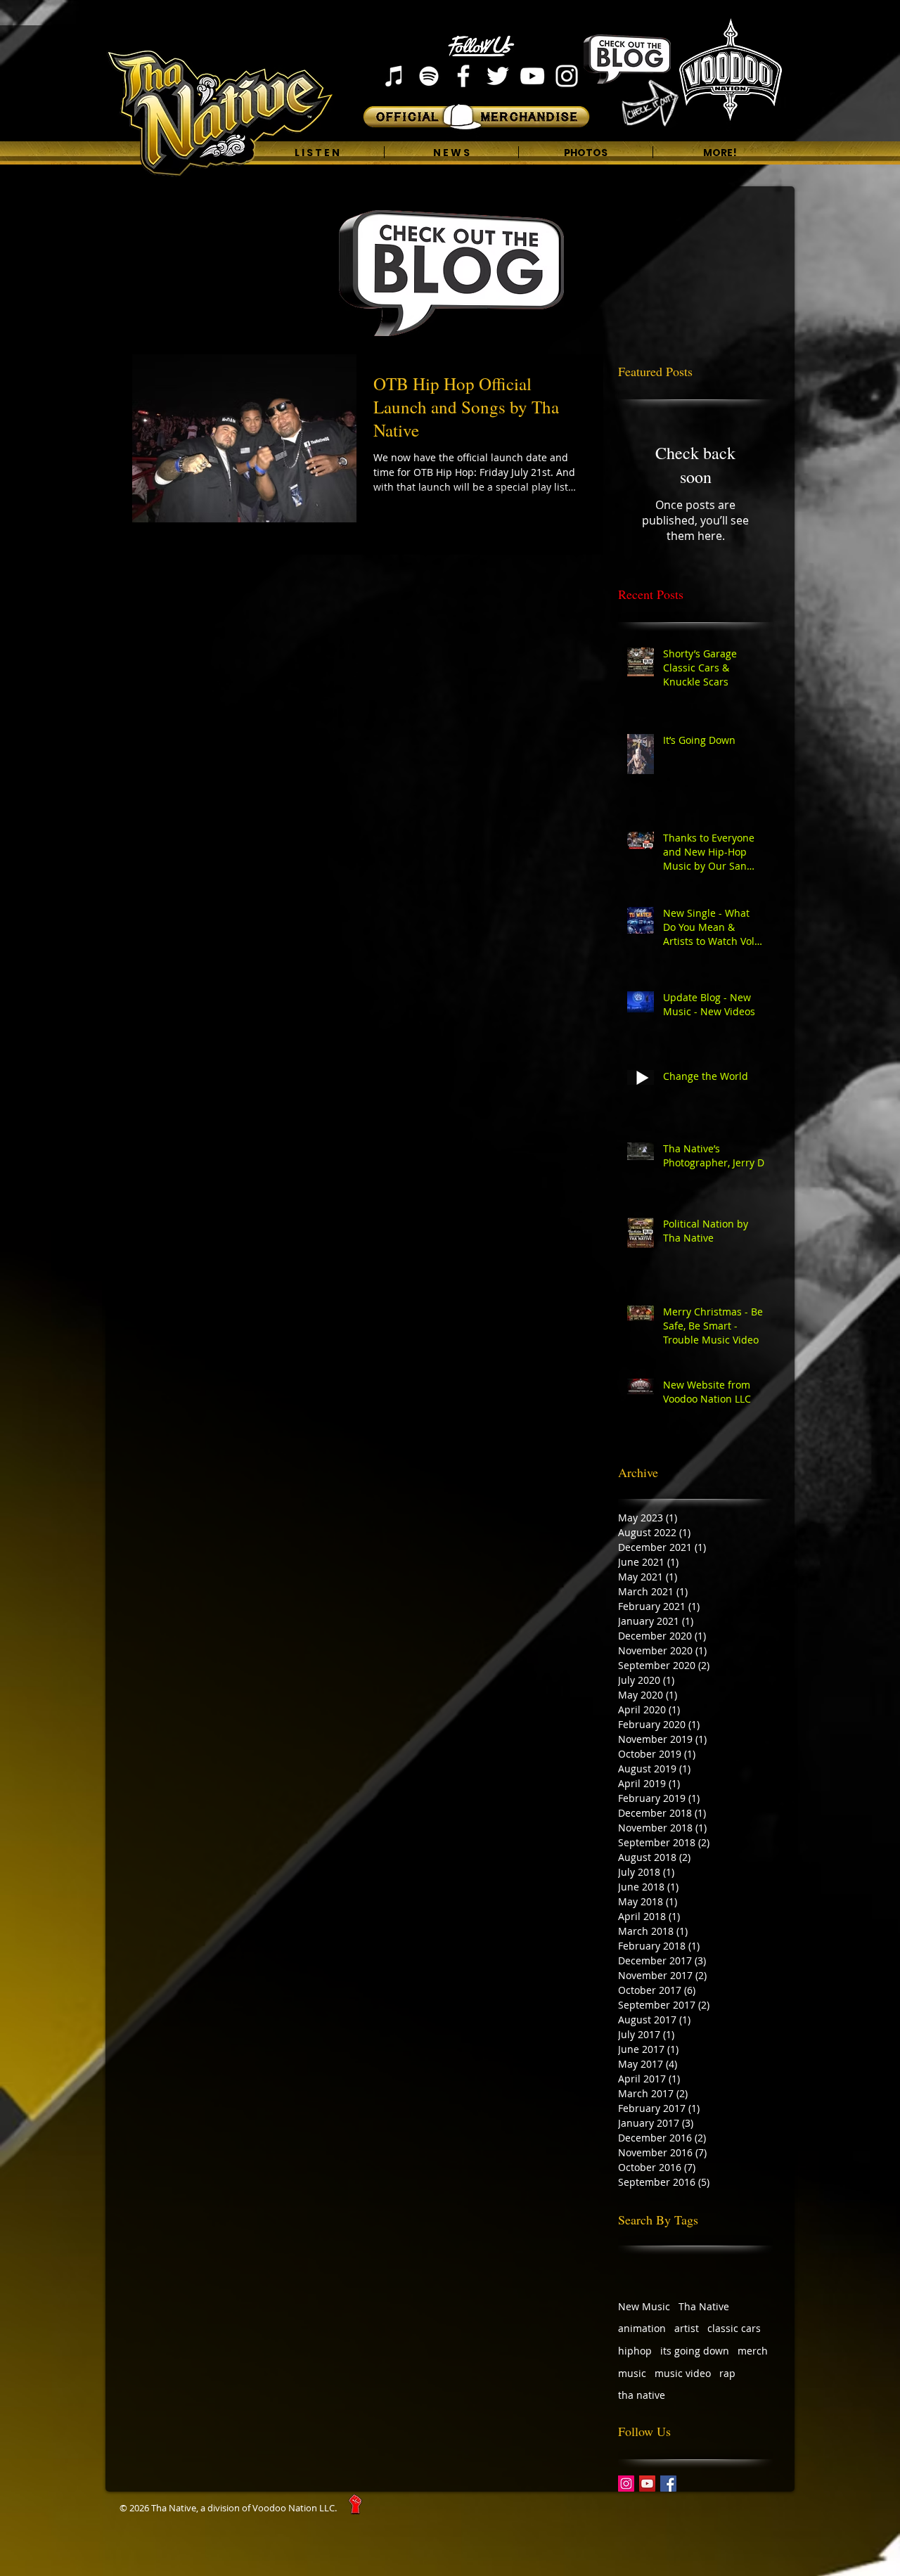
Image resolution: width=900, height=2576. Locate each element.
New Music (644, 2306)
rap (727, 2373)
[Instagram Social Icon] (626, 2484)
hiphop (635, 2351)
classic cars (734, 2328)
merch (753, 2351)
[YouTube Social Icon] (647, 2484)
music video (683, 2373)
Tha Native (704, 2306)
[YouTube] (532, 76)
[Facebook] (463, 76)
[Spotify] (429, 76)
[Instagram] (567, 76)
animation (642, 2328)
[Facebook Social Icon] (668, 2484)
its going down (695, 2351)
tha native (642, 2395)
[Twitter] (498, 76)
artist (687, 2328)
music (632, 2373)
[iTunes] (394, 76)
